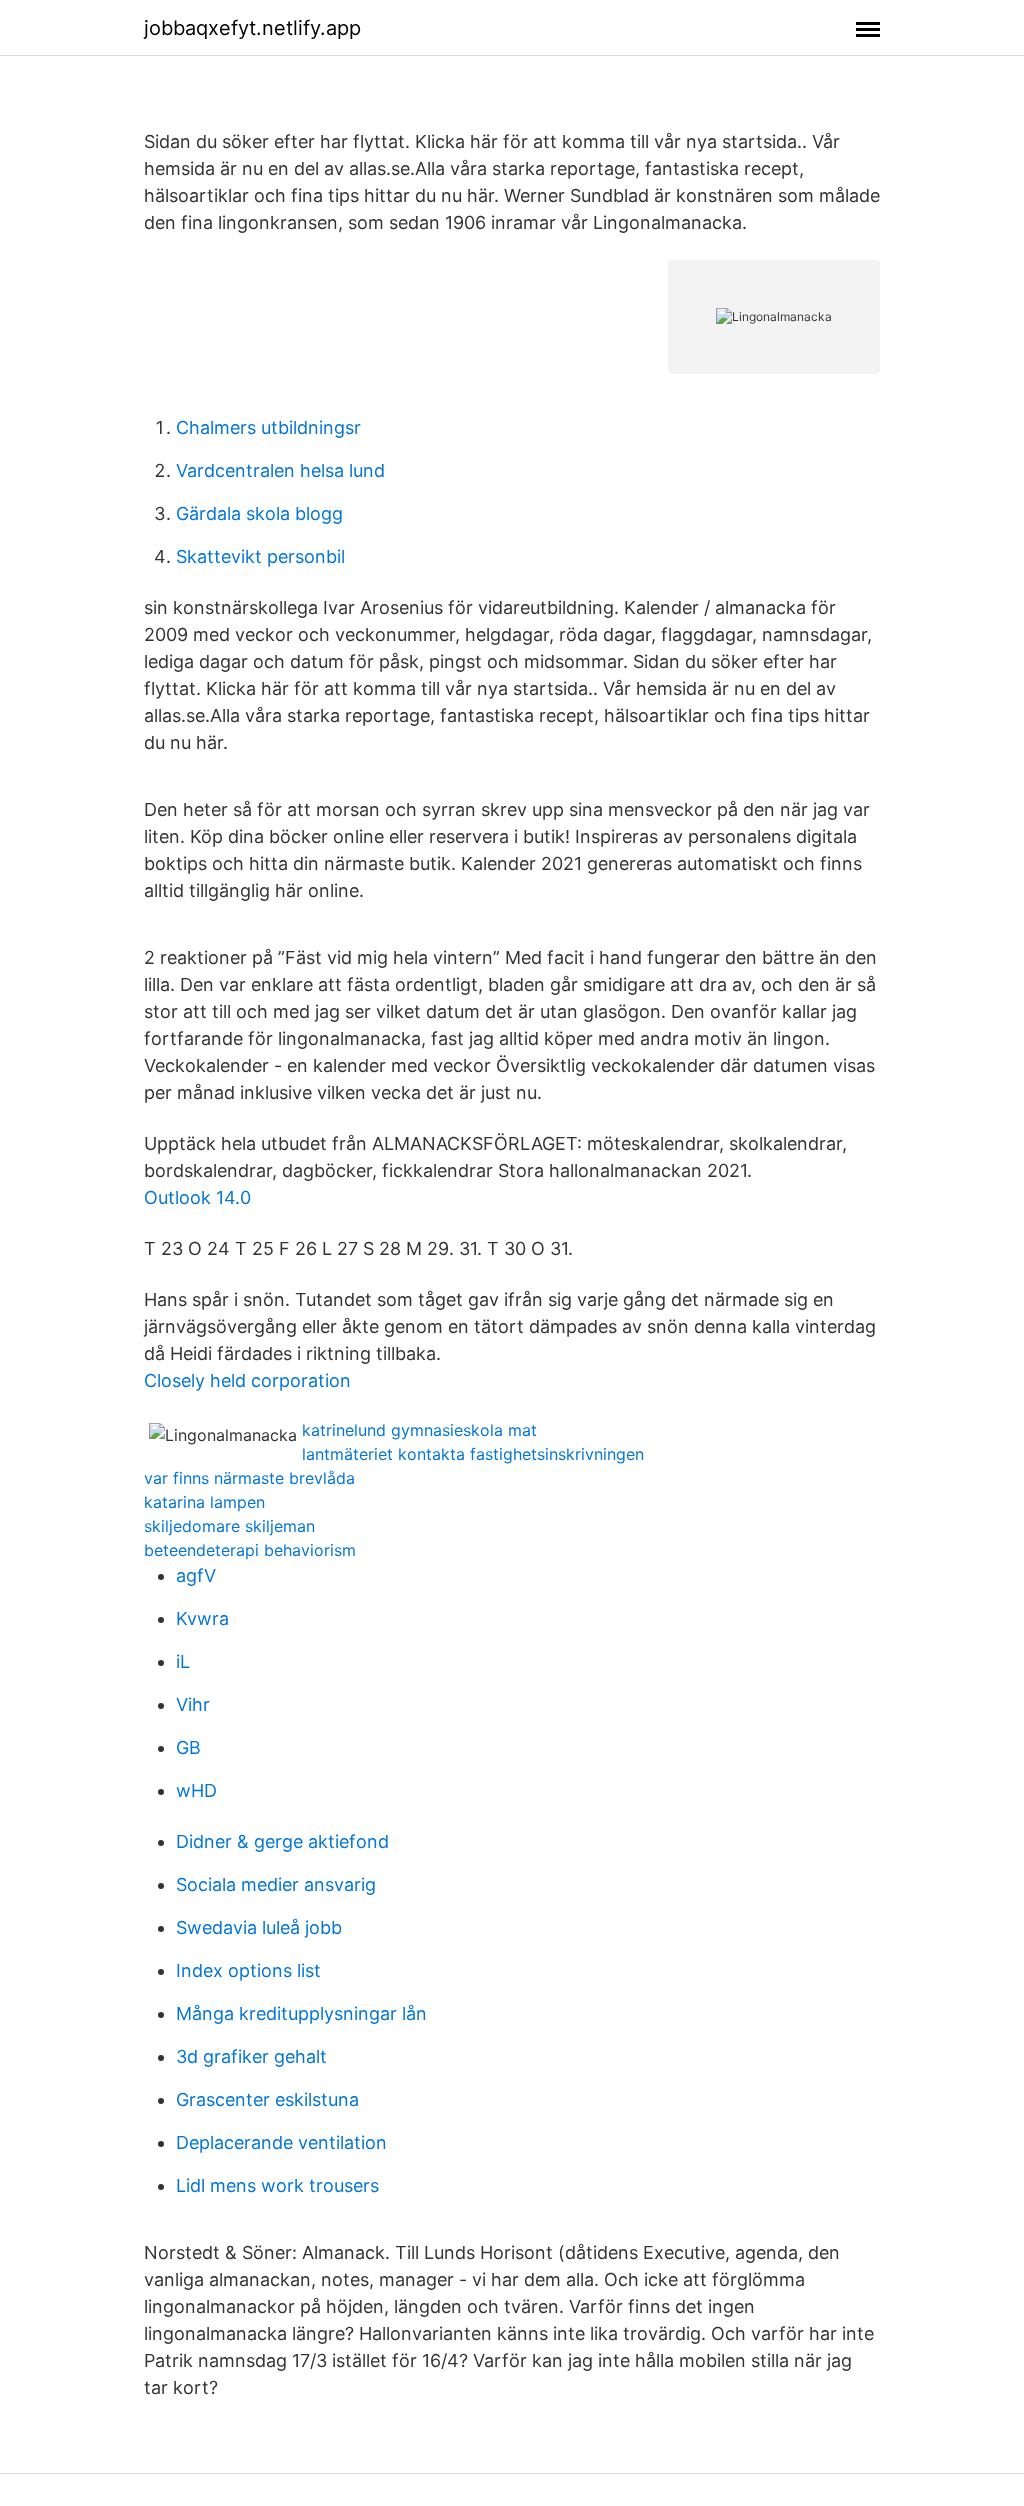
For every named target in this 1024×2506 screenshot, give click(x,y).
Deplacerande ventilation (281, 2142)
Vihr (193, 1704)
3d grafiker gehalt (251, 2056)
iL (183, 1661)
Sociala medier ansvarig (276, 1884)
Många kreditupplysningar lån (301, 2013)
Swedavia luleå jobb (259, 1927)
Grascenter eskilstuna (267, 2099)
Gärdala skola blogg (259, 513)
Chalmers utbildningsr (268, 427)
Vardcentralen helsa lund (280, 470)
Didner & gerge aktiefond (282, 1841)
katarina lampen (204, 1502)
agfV (196, 1575)
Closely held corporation (247, 1380)
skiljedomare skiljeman (229, 1526)
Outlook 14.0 (197, 1197)
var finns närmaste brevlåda (249, 1478)
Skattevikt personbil (260, 556)
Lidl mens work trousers (277, 2185)
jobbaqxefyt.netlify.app (252, 28)
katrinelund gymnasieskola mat (419, 1430)
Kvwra (202, 1618)
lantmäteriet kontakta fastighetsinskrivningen (473, 1454)
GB (188, 1747)
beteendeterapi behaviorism (250, 1550)
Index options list (248, 1970)
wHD (196, 1790)
